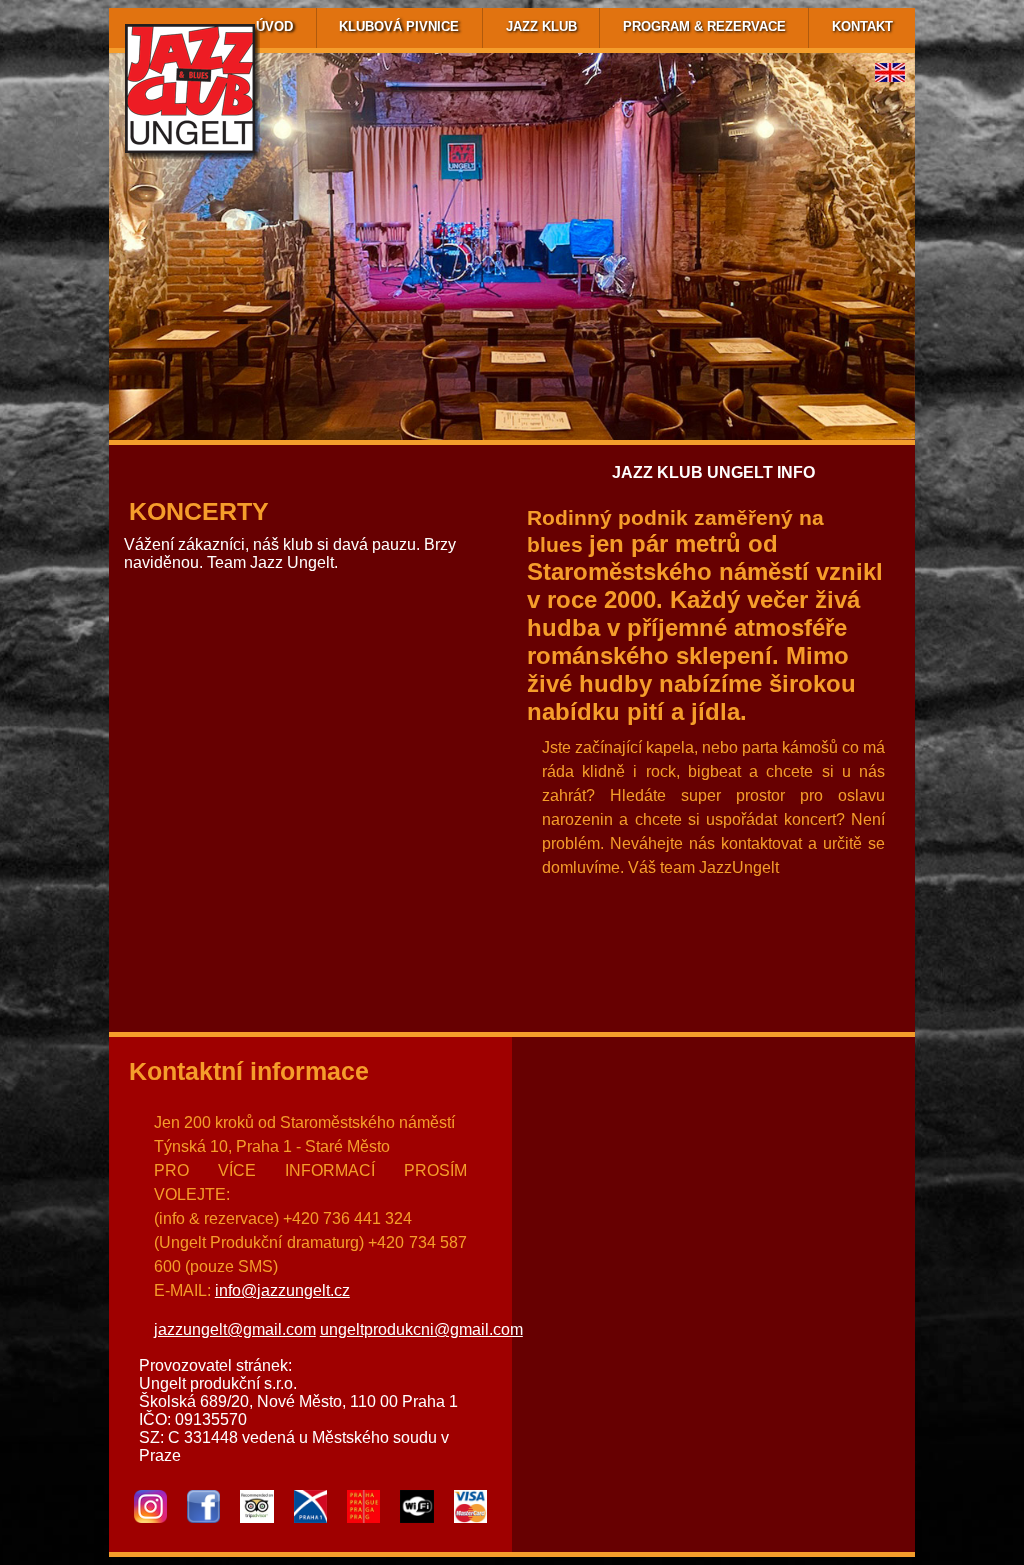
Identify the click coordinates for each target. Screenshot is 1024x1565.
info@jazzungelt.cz (282, 1290)
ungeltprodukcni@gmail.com (421, 1329)
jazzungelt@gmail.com (235, 1329)
